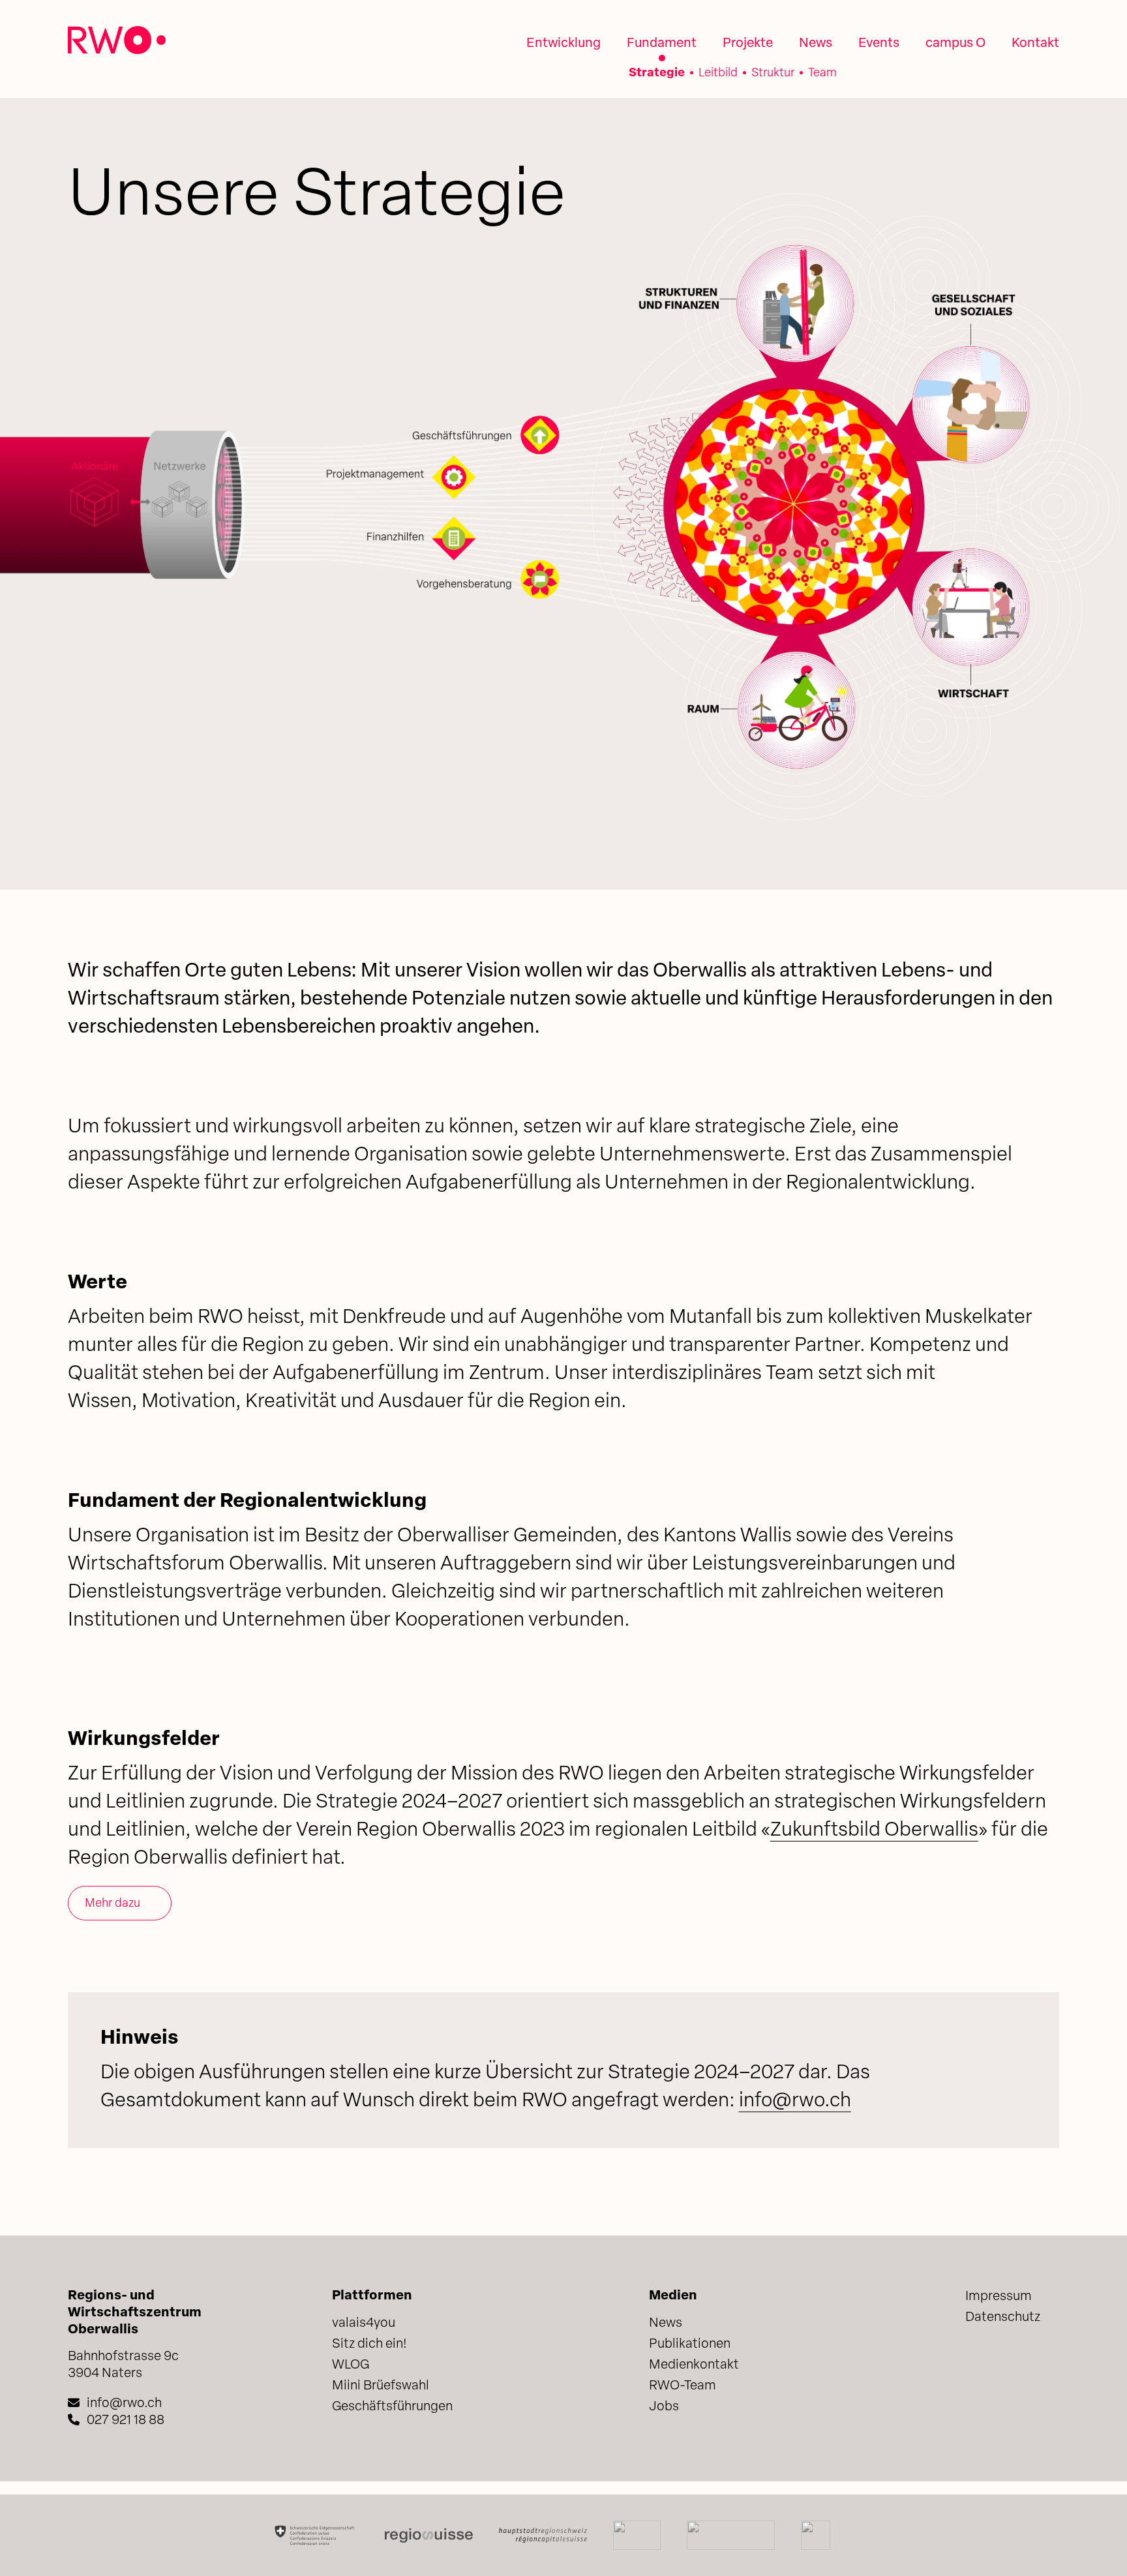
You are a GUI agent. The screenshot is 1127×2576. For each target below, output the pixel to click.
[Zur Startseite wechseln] (117, 40)
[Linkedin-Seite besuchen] (975, 2359)
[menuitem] (563, 44)
